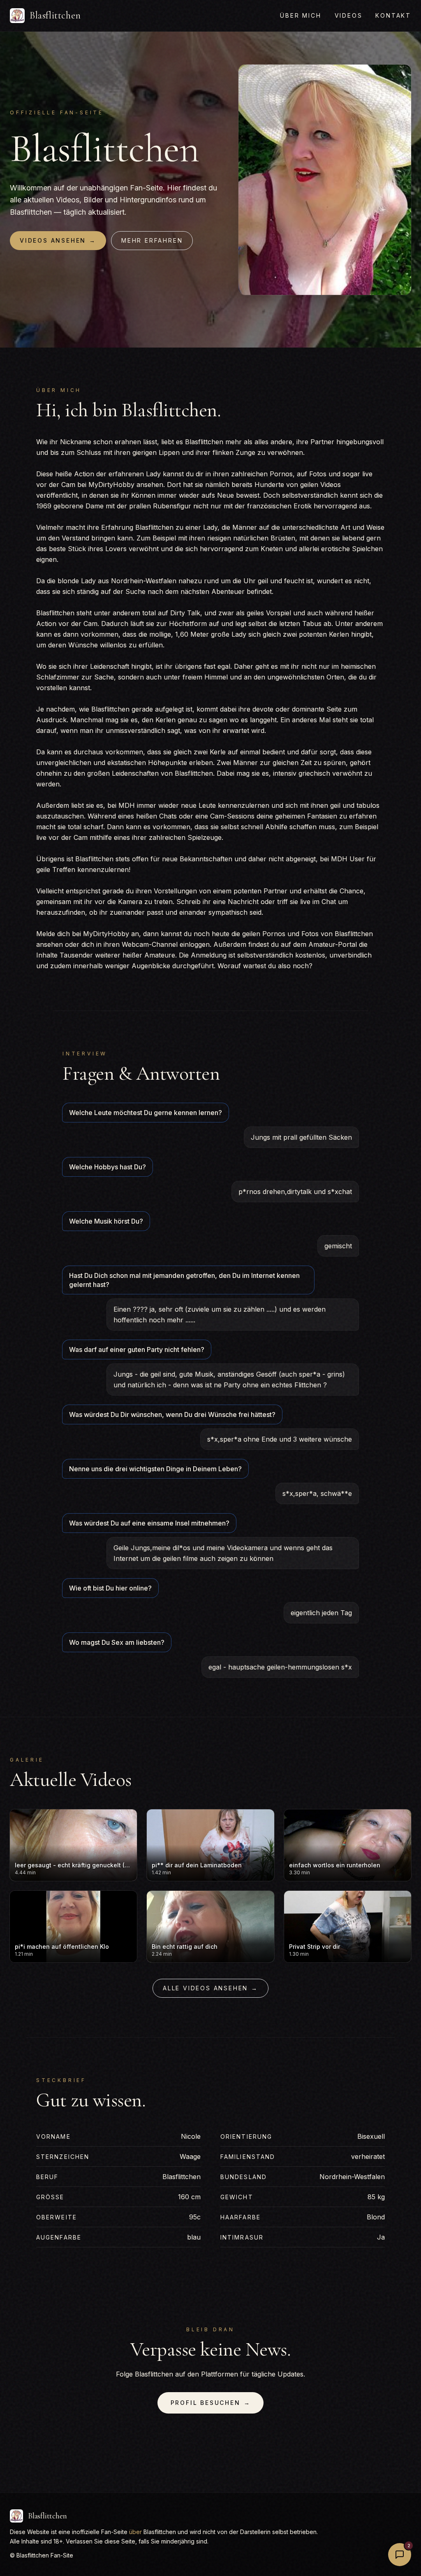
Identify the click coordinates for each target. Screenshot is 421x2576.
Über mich (301, 15)
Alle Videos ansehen (210, 1988)
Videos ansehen (58, 240)
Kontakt (393, 15)
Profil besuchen (211, 2403)
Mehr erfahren (152, 240)
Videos (349, 15)
